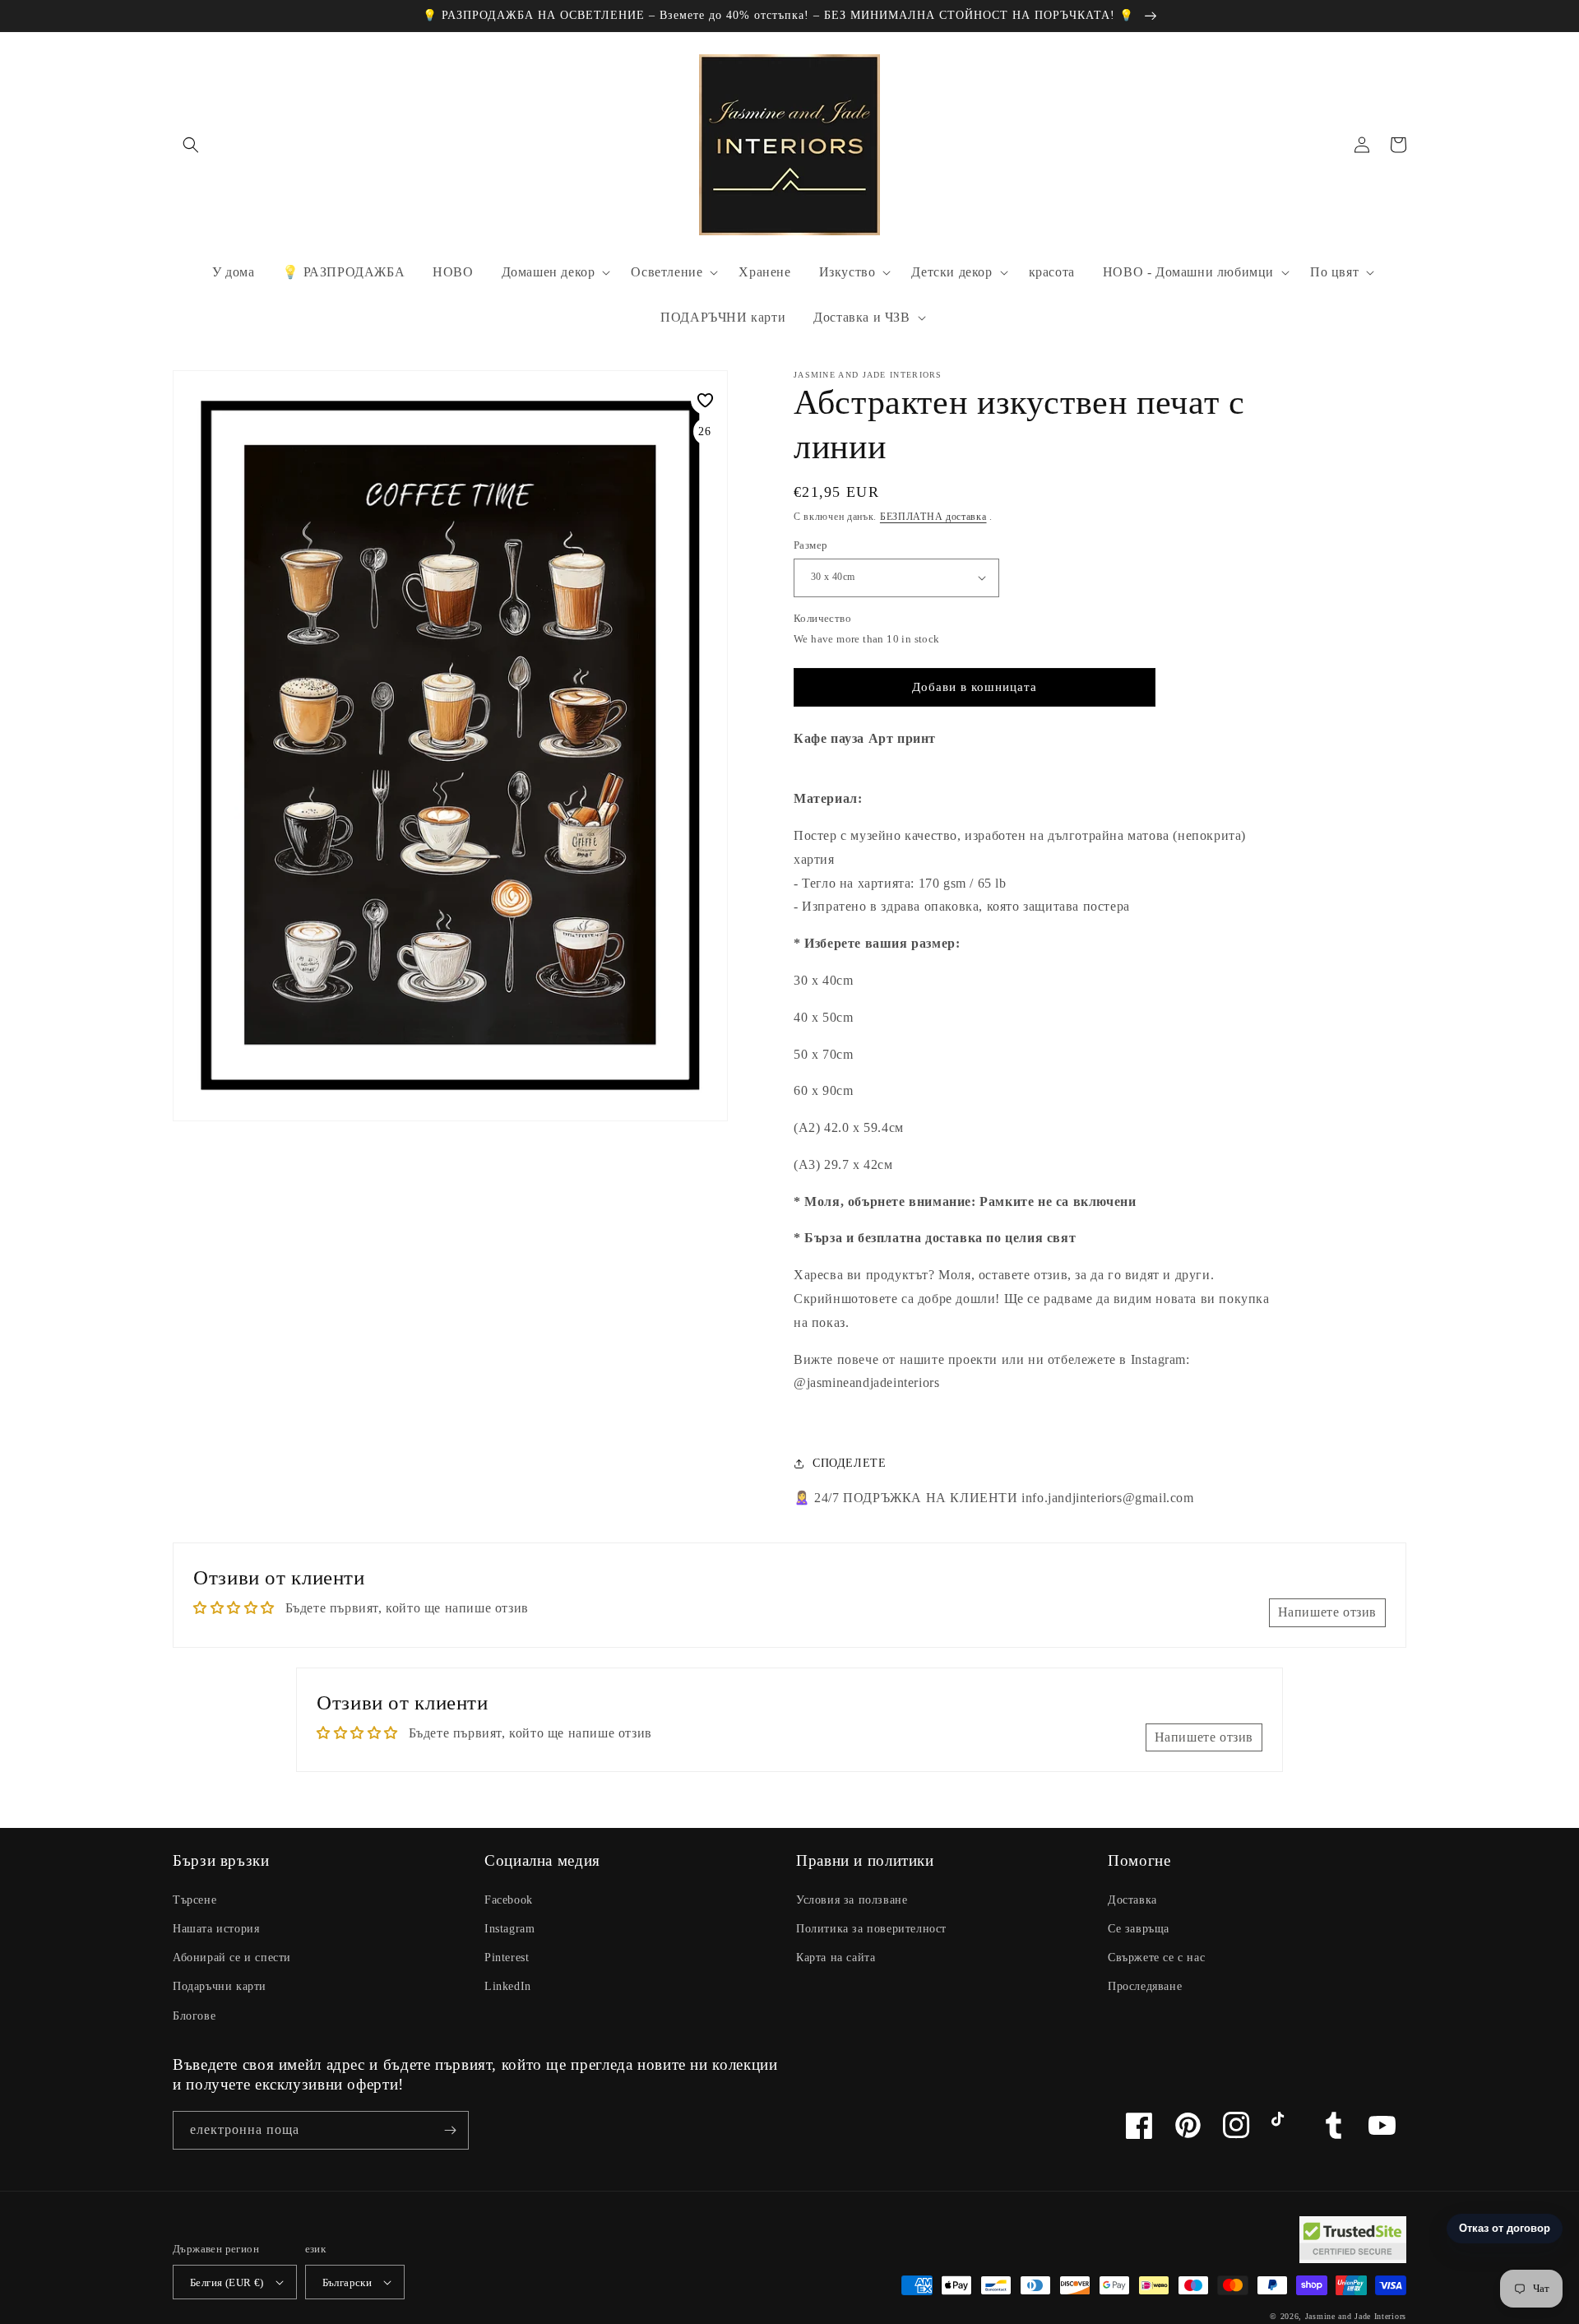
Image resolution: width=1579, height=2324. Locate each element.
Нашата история (216, 1929)
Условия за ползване (852, 1900)
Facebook (509, 1900)
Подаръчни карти (220, 1986)
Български (347, 2282)
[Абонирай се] (450, 2130)
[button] (191, 145)
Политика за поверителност (871, 1929)
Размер (810, 545)
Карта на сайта (836, 1958)
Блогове (194, 2016)
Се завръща (1139, 1929)
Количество (822, 618)
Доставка (1132, 1900)
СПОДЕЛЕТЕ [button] (849, 1463)
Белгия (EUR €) (227, 2282)
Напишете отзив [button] (1327, 1612)
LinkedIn (508, 1986)
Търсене (194, 1900)
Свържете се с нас (1156, 1958)
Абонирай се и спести (232, 1958)
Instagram (509, 1929)
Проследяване (1145, 1986)
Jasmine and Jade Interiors (1356, 2316)
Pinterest (507, 1958)
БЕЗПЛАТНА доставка (933, 517)
